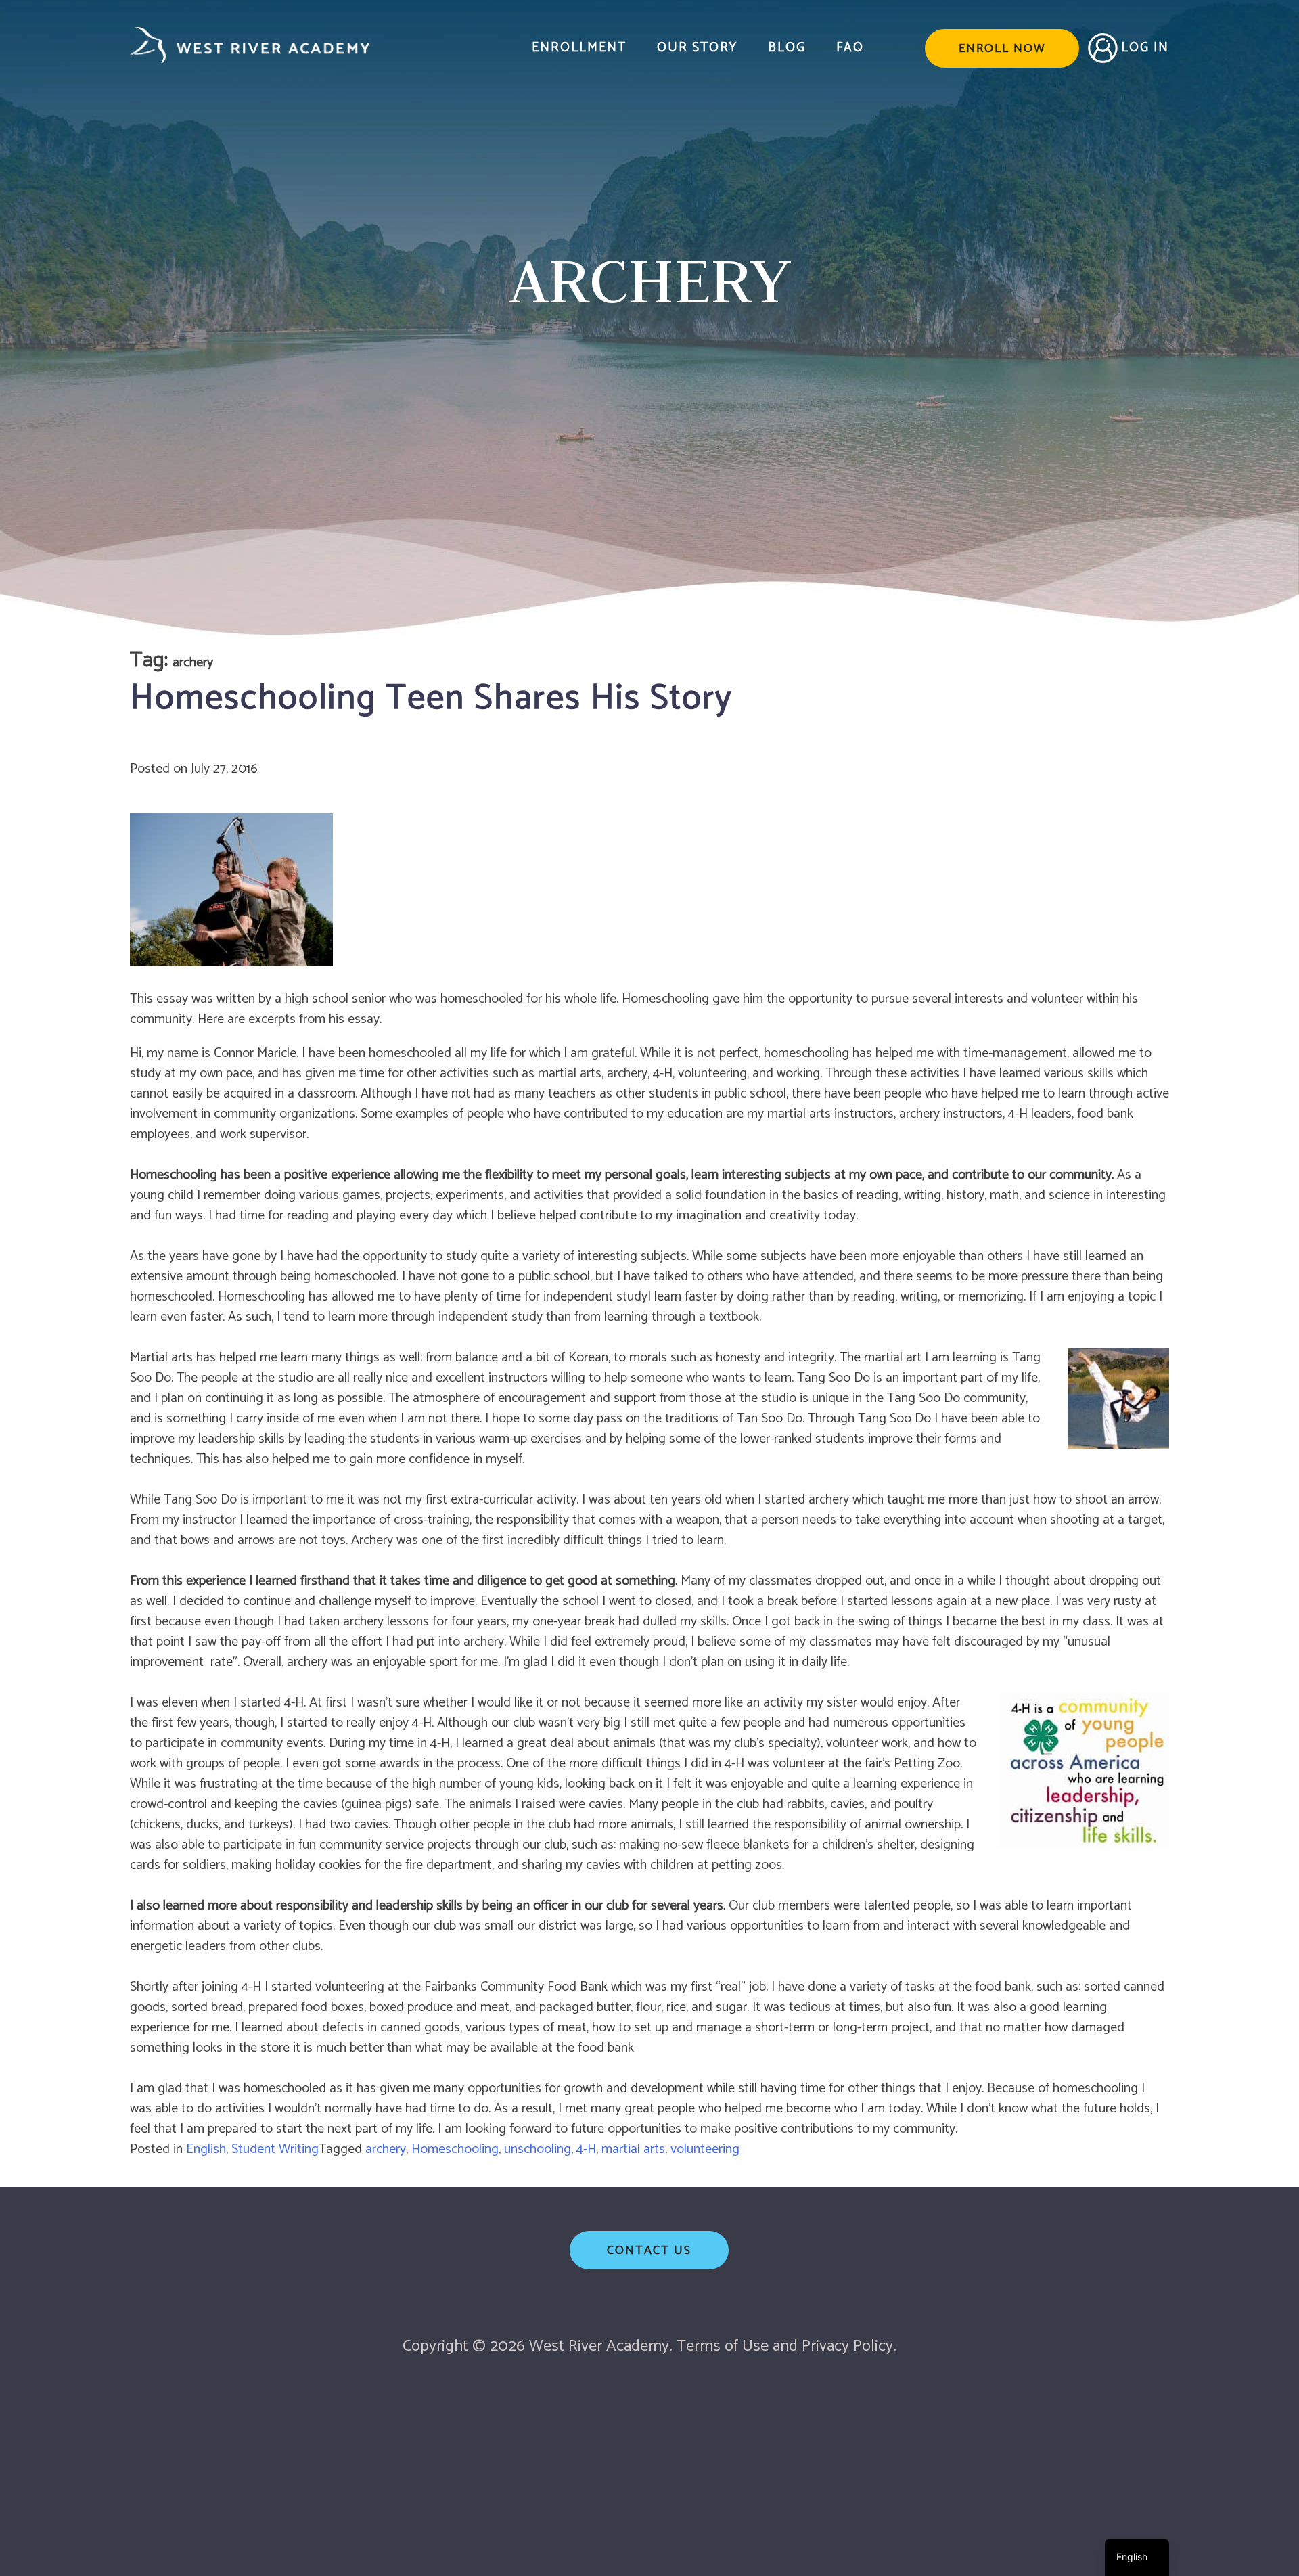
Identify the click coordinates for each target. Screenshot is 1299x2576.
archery (386, 2149)
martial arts (633, 2149)
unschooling (538, 2149)
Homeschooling (455, 2149)
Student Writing (275, 2149)
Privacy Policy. (849, 2346)
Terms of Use (723, 2346)
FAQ (850, 48)
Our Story (697, 48)
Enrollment (579, 48)
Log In (1145, 48)
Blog (787, 48)
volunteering (705, 2149)
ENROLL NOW (1002, 49)
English (206, 2149)
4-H (586, 2149)
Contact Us (649, 2251)
